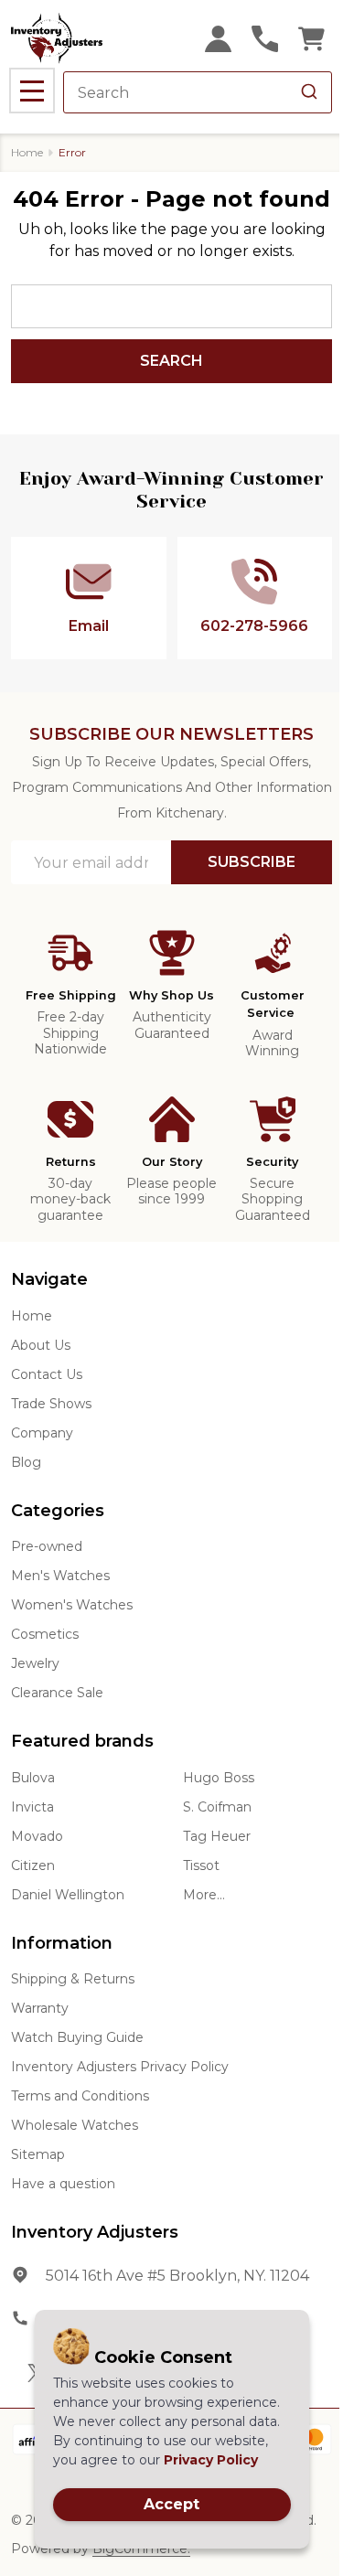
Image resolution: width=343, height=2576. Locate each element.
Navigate (49, 1279)
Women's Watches (72, 1605)
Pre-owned (47, 1546)
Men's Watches (60, 1576)
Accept (171, 2504)
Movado (37, 1836)
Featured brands (82, 1741)
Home (27, 152)
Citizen (33, 1865)
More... (204, 1895)
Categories (58, 1511)
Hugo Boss (219, 1778)
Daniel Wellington (68, 1895)
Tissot (201, 1865)
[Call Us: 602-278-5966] (265, 39)
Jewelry (35, 1663)
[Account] (218, 39)
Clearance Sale (57, 1693)
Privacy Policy (211, 2460)
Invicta (32, 1807)
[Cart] (311, 39)
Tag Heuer (217, 1836)
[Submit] (309, 92)
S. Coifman (217, 1807)
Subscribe (252, 862)
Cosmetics (45, 1634)
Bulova (33, 1778)
